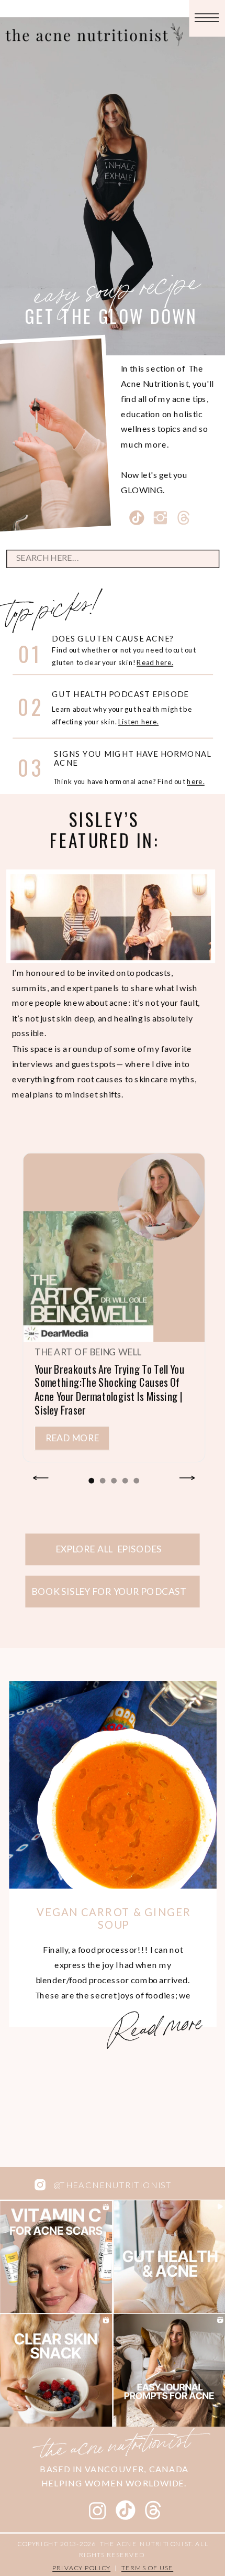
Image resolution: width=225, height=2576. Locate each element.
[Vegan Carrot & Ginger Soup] (113, 1785)
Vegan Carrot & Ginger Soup (114, 1918)
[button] (91, 1481)
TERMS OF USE (147, 2568)
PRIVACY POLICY (81, 2568)
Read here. (155, 662)
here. (196, 781)
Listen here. (138, 722)
